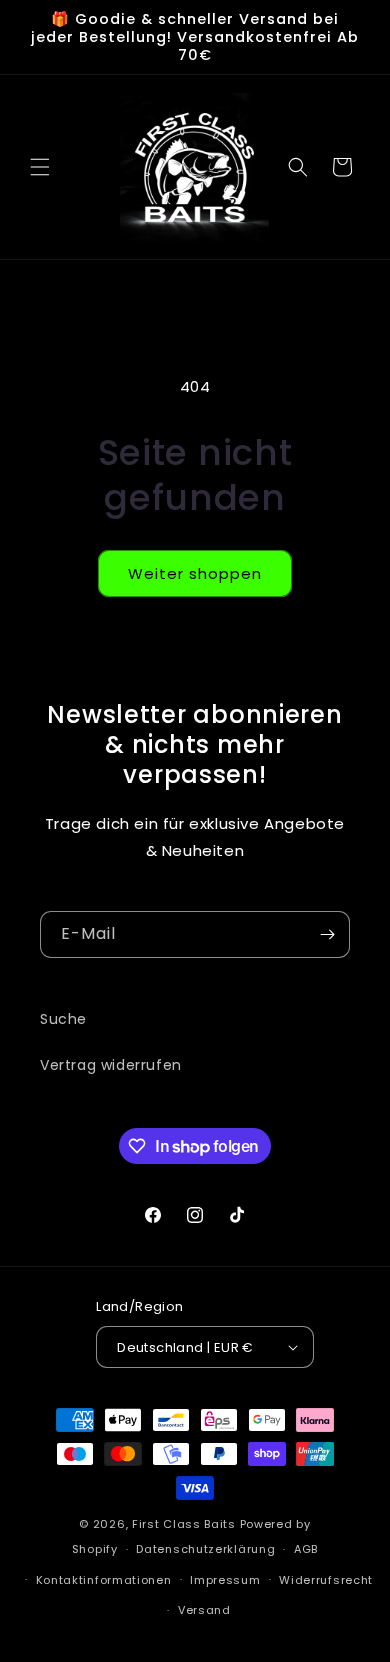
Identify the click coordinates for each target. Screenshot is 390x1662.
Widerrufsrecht (326, 1580)
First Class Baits (184, 1524)
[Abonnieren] (327, 934)
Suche (63, 1019)
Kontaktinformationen (104, 1580)
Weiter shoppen (195, 573)
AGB (306, 1549)
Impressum (225, 1580)
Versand (204, 1610)
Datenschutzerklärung (205, 1549)
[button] (40, 167)
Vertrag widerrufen (111, 1065)
